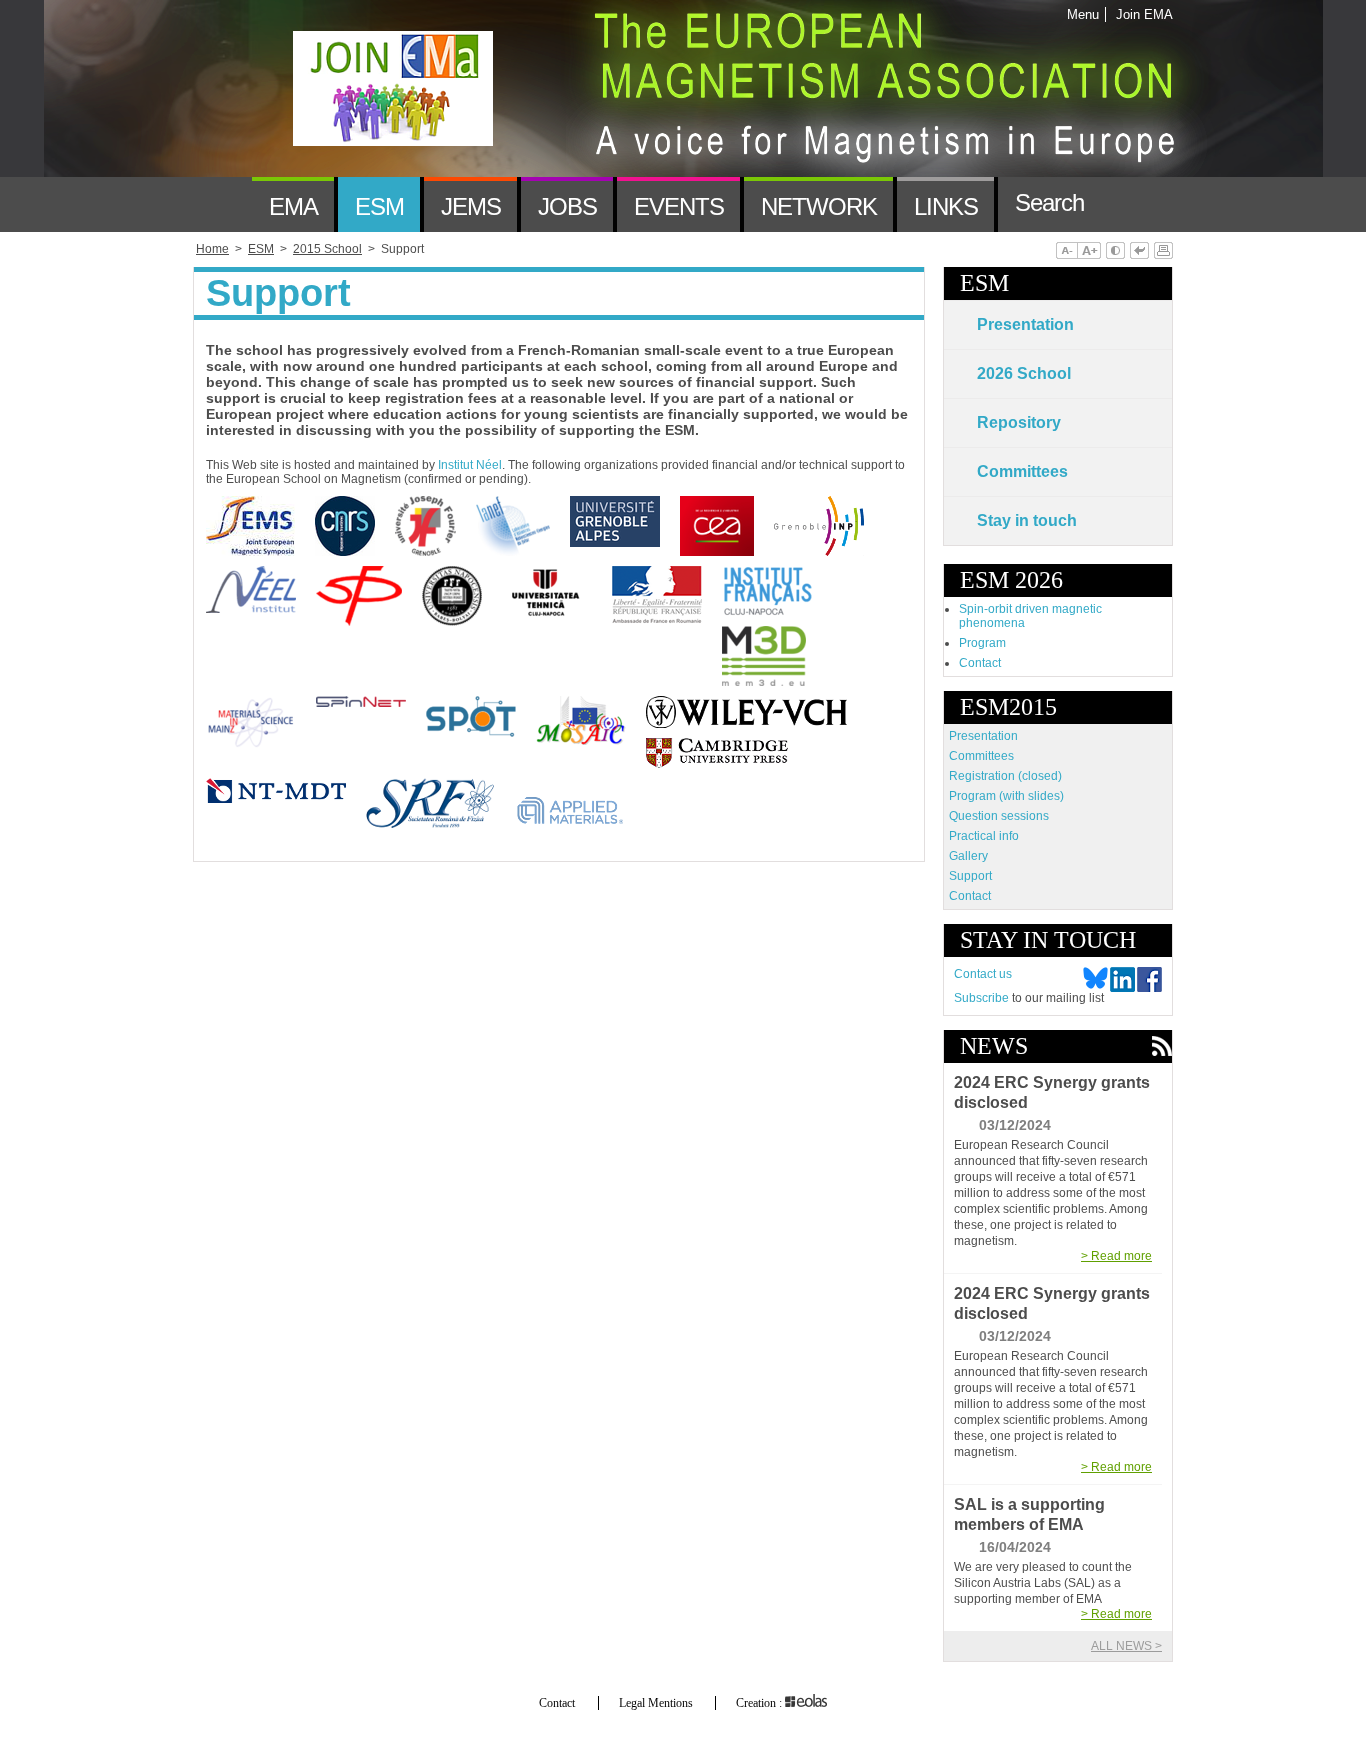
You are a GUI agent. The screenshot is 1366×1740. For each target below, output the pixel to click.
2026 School (1024, 373)
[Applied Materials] (580, 834)
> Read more (1116, 1256)
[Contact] (1129, 204)
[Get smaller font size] (1066, 252)
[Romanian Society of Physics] (440, 834)
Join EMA (1141, 14)
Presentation (1025, 324)
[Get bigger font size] (1089, 252)
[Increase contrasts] (1115, 252)
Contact (980, 663)
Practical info (984, 836)
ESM (984, 283)
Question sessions (999, 816)
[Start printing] (1163, 252)
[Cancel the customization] (1139, 252)
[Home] (222, 204)
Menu (1083, 14)
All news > (1126, 1646)
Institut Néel (470, 465)
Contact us (983, 974)
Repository (1019, 422)
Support (970, 876)
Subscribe (981, 998)
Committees (1022, 471)
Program (982, 643)
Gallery (968, 856)
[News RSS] (1161, 1047)
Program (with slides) (1006, 796)
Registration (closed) (1005, 776)
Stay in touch (1027, 520)
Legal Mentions (656, 1703)
